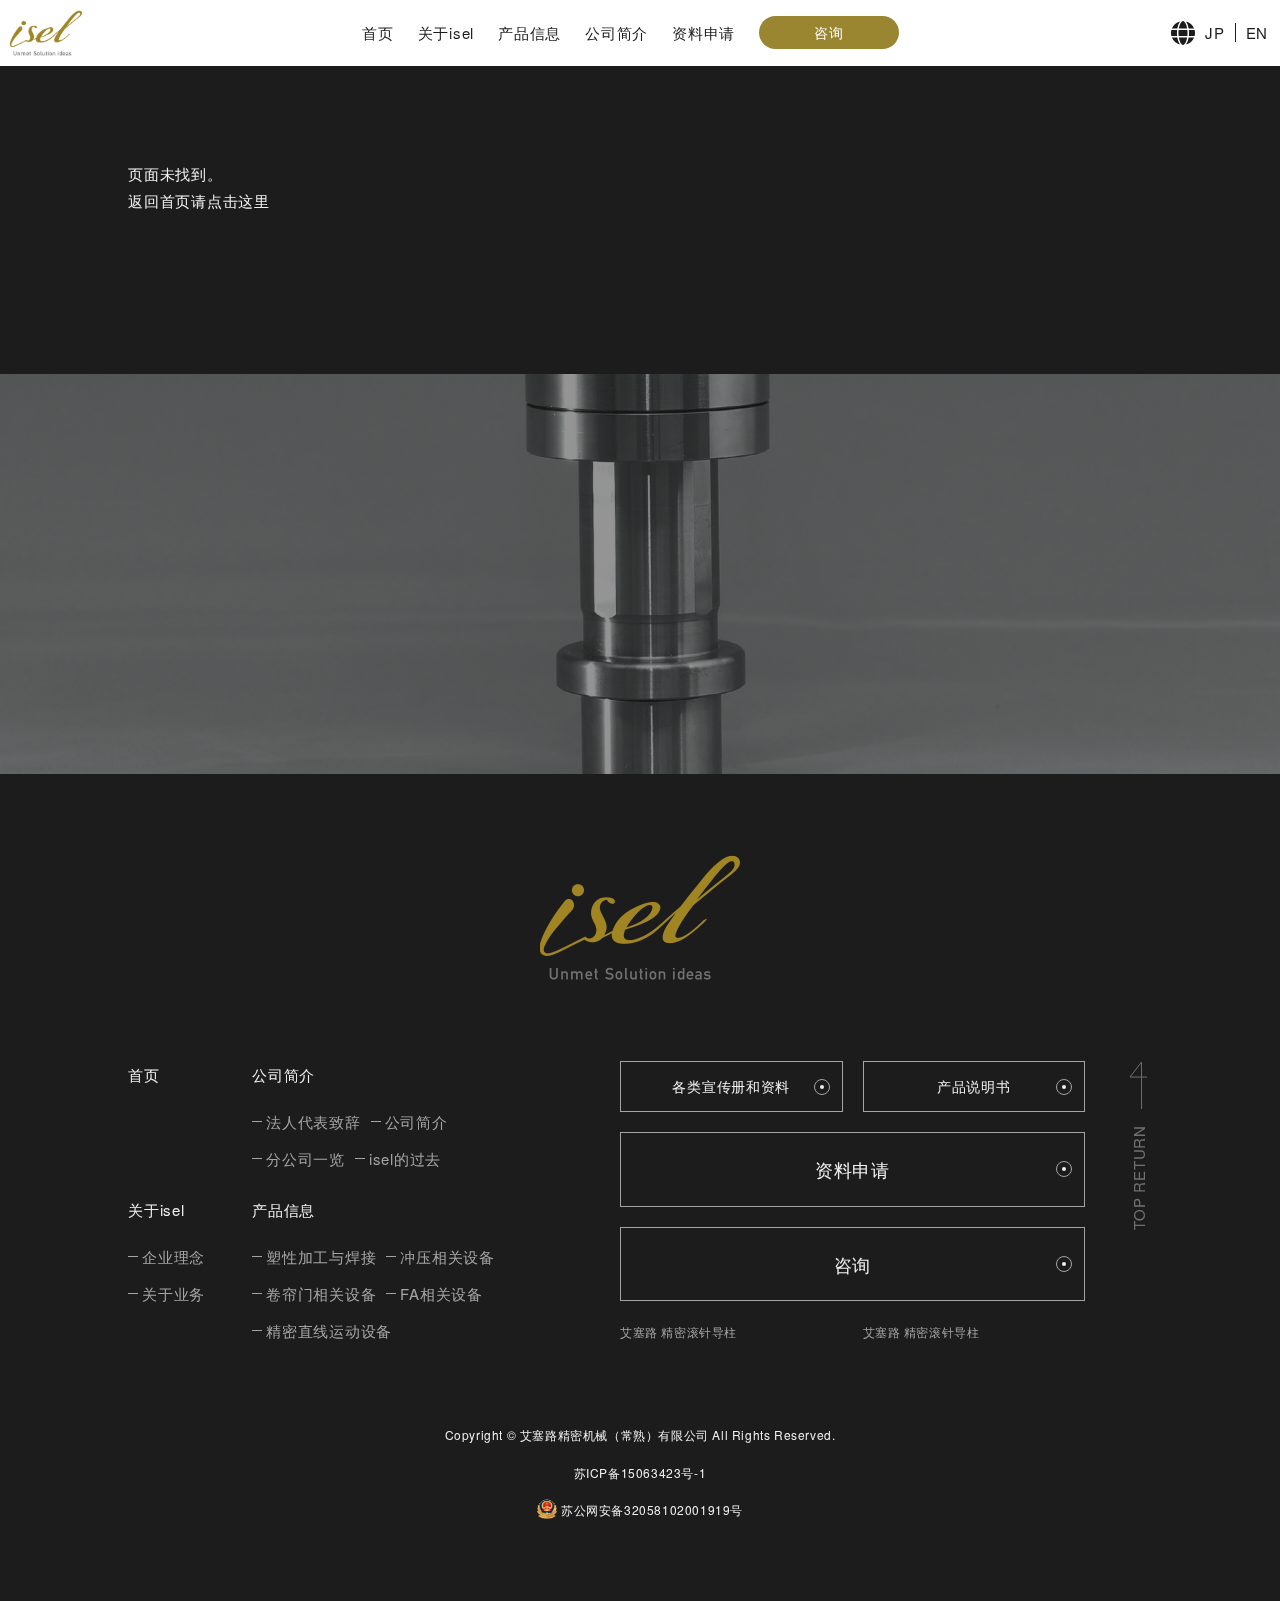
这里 (254, 200)
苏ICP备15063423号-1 (640, 1472)
